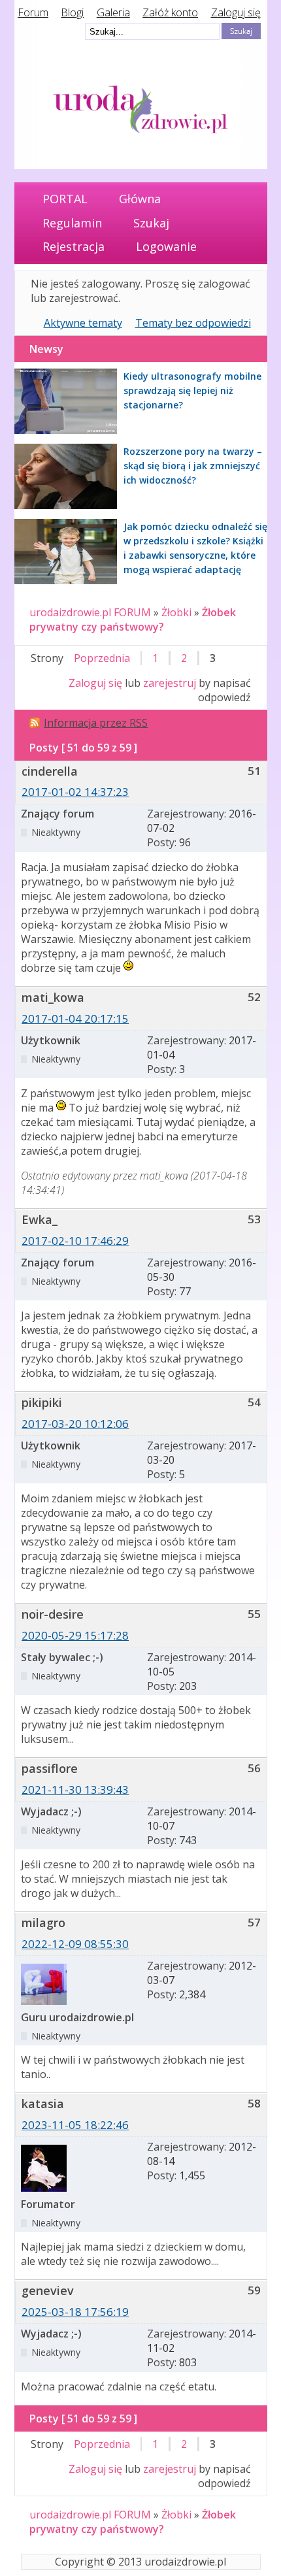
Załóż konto (170, 12)
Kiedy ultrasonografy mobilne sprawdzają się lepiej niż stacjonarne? (192, 390)
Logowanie (166, 246)
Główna (140, 199)
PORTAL (65, 199)
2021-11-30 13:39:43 (75, 1790)
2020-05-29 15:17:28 (75, 1635)
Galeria (113, 12)
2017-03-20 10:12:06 (75, 1424)
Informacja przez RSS (96, 723)
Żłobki (176, 612)
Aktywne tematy (83, 323)
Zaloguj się (236, 12)
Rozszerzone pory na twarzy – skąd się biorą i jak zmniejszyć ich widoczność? (193, 466)
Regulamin (72, 223)
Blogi (72, 12)
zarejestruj (170, 683)
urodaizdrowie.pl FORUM (90, 612)
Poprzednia (102, 658)
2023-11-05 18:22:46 (75, 2125)
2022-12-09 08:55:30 (75, 1944)
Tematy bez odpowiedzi (193, 323)
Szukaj (151, 223)
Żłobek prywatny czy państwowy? (133, 619)
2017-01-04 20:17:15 (75, 1018)
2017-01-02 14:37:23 (75, 792)
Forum (33, 12)
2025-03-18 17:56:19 (75, 2312)
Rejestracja (74, 246)
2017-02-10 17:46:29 (75, 1241)
